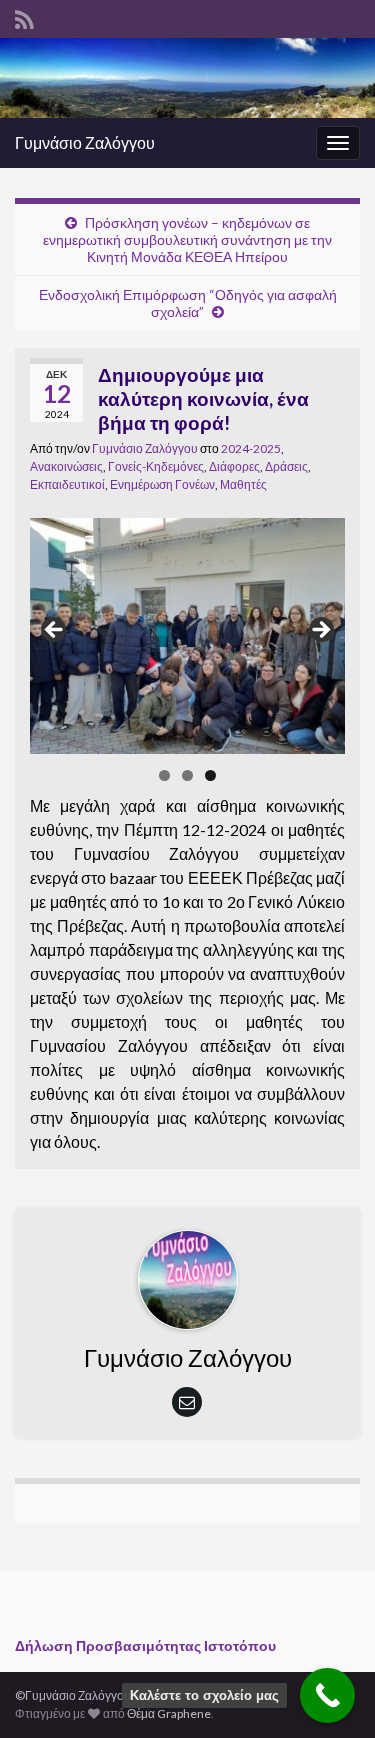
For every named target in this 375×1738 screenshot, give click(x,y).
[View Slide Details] (187, 636)
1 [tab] (164, 775)
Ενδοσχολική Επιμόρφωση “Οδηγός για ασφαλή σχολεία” (188, 303)
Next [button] (320, 631)
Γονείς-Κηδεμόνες (156, 466)
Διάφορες (234, 466)
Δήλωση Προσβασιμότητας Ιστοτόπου (145, 1645)
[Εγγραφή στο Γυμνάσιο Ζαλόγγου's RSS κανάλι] (24, 16)
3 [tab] (210, 775)
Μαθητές (243, 484)
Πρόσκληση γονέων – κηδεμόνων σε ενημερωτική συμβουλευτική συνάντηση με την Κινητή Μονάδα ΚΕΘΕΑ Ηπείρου (187, 239)
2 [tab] (187, 775)
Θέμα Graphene (169, 1713)
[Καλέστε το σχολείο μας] (327, 1695)
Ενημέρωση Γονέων (162, 484)
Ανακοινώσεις (66, 466)
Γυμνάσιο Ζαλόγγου (85, 142)
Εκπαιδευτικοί (67, 484)
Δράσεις (286, 466)
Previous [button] (55, 631)
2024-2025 (251, 448)
